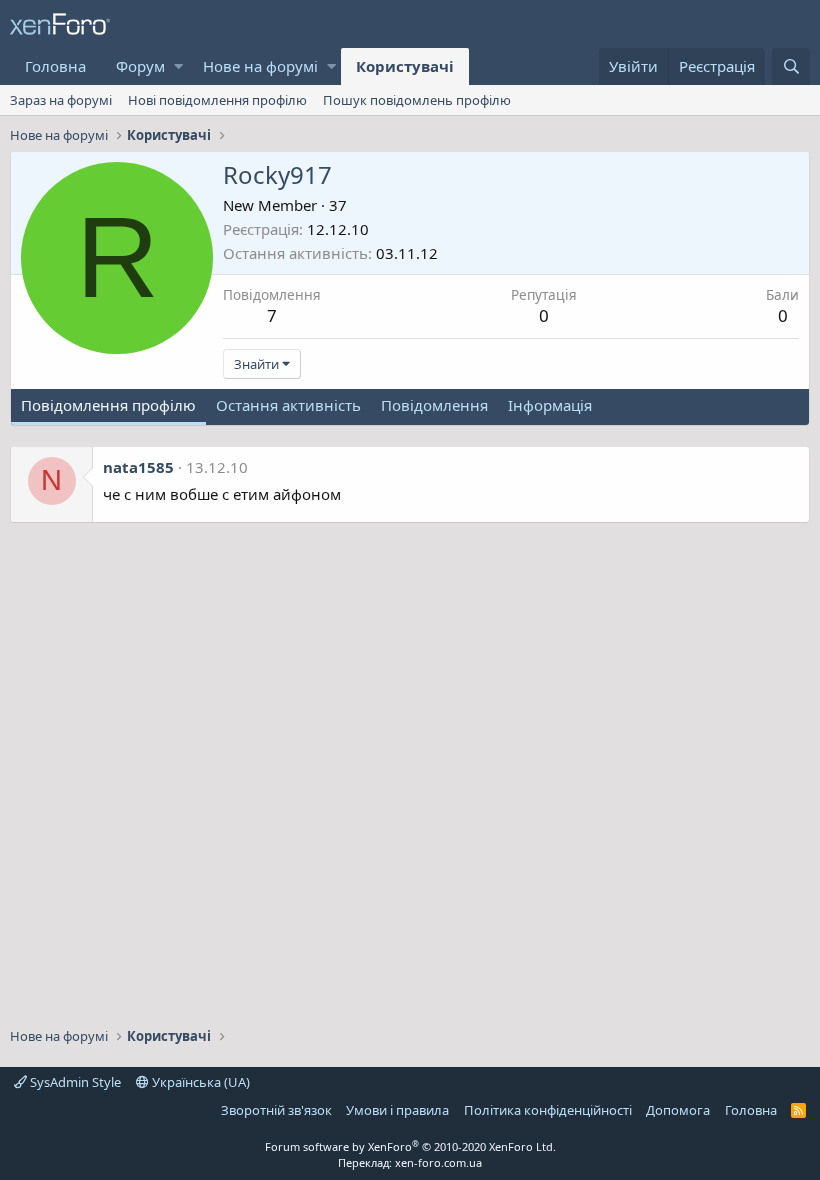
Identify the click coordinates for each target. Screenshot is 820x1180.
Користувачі (405, 66)
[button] (178, 66)
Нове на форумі (260, 66)
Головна (55, 66)
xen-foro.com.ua (438, 1162)
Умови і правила (397, 1110)
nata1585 (138, 467)
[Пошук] (791, 66)
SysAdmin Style (74, 1082)
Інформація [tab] (550, 405)
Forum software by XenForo (410, 1146)
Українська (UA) (199, 1082)
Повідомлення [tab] (434, 405)
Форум (140, 66)
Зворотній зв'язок (276, 1110)
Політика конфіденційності (548, 1110)
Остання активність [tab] (288, 405)
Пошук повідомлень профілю (417, 100)
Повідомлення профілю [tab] (108, 405)
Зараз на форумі (61, 100)
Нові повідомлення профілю (217, 100)
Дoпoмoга (678, 1110)
